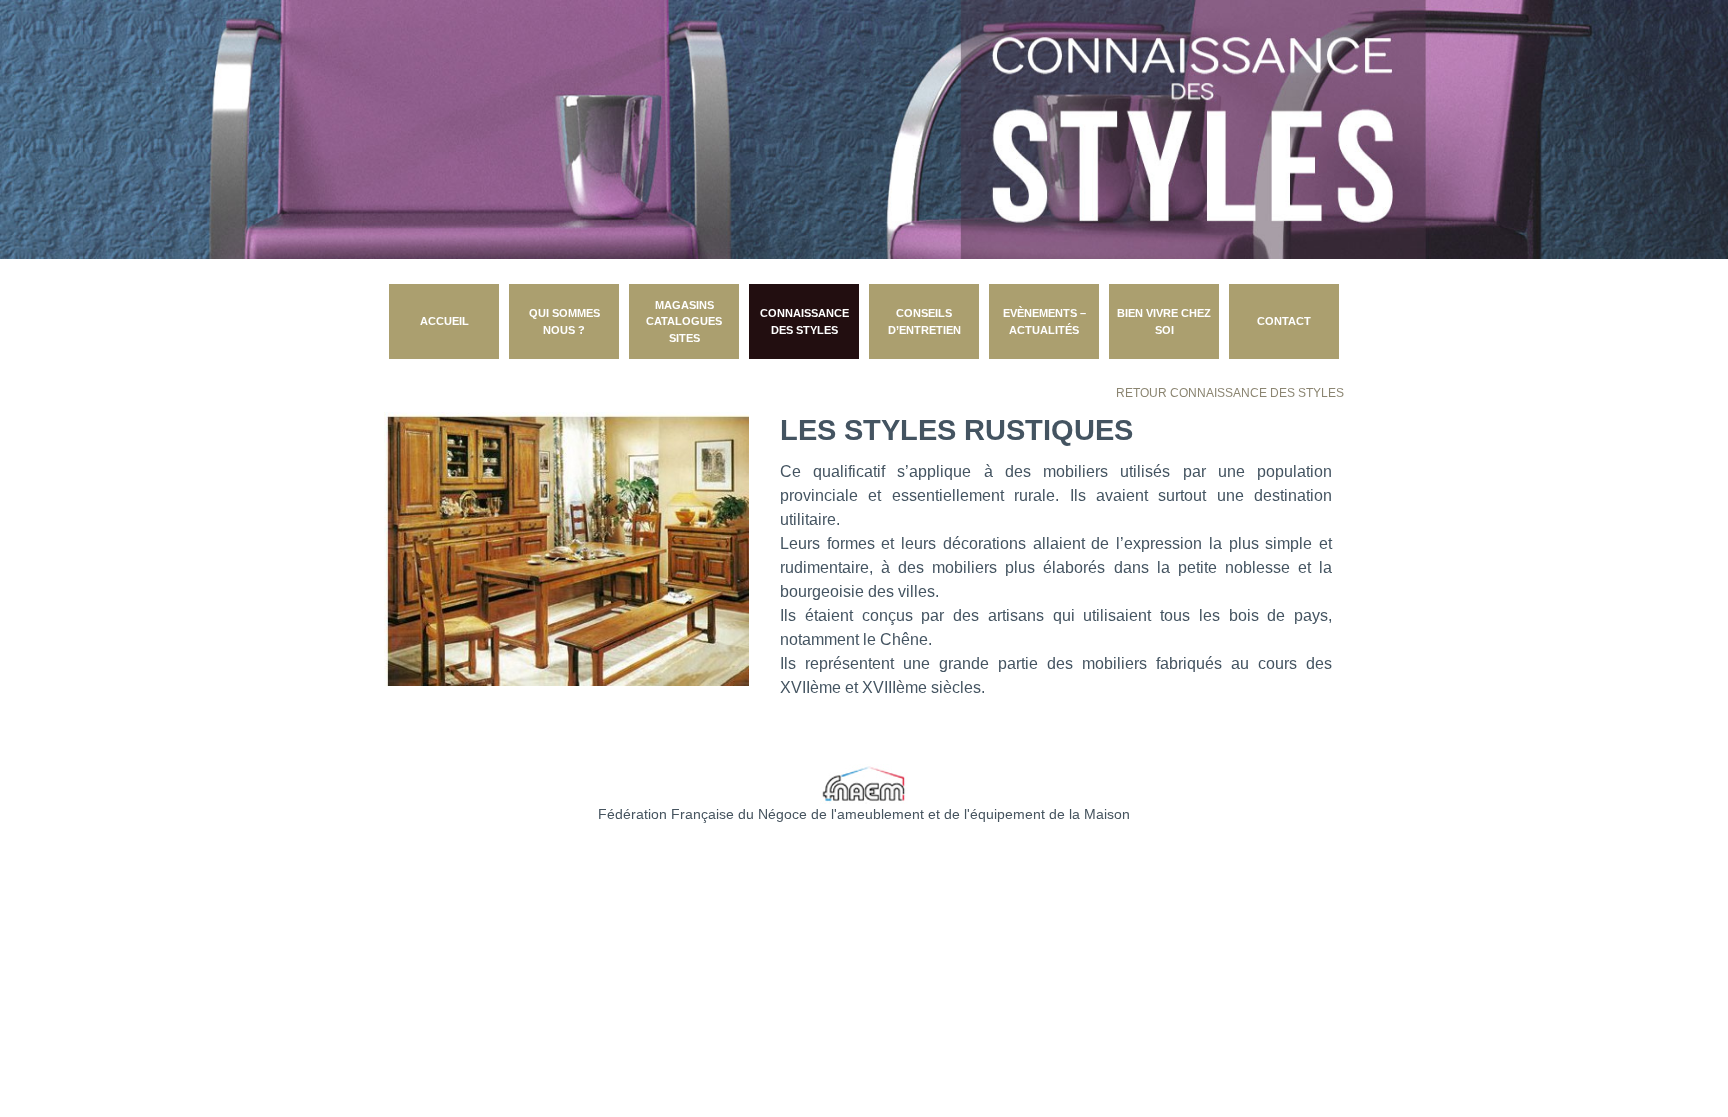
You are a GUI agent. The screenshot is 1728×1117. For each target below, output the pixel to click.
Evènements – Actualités (1044, 321)
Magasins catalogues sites (684, 321)
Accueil (444, 321)
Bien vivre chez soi (1164, 321)
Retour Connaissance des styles (1230, 393)
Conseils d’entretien (924, 321)
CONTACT (1284, 321)
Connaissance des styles (804, 321)
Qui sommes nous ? (564, 321)
